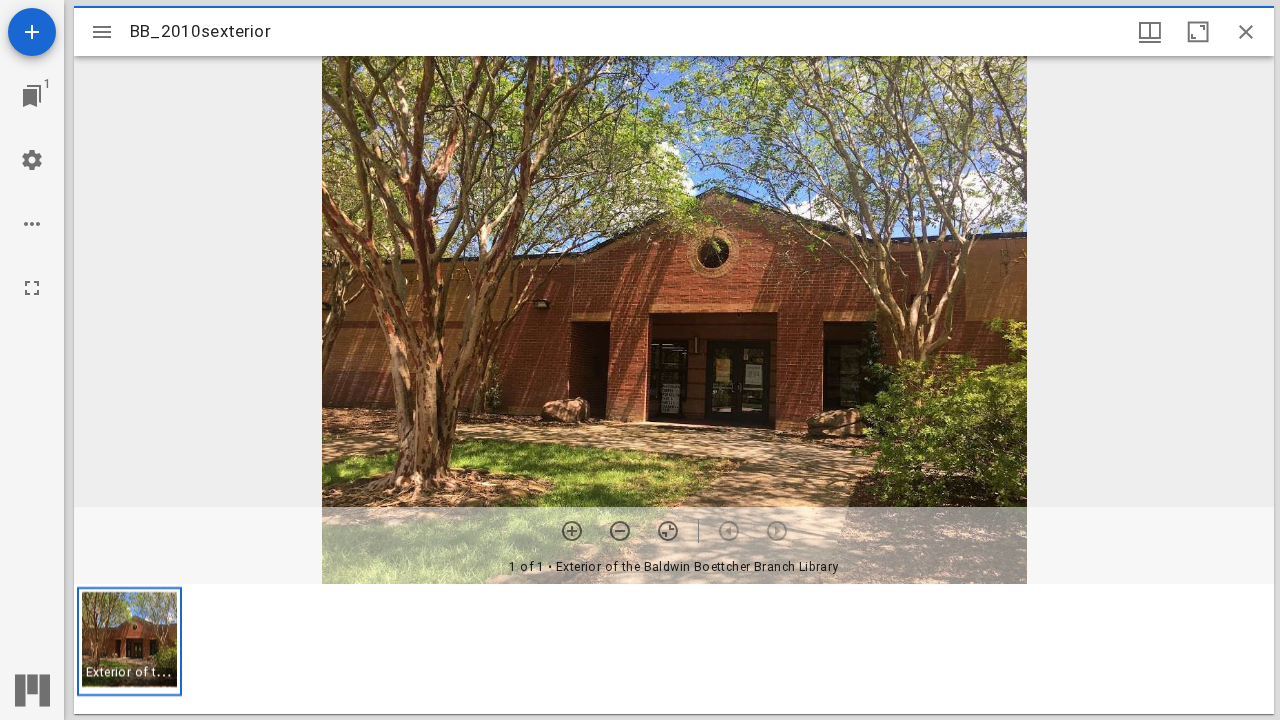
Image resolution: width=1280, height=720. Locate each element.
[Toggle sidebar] (102, 32)
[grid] (674, 649)
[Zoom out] (620, 531)
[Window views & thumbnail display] (1150, 32)
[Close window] (1246, 32)
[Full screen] (32, 288)
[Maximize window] (1198, 32)
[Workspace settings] (32, 160)
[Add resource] (32, 32)
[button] (129, 641)
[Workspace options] (32, 224)
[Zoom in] (572, 531)
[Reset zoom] (668, 531)
